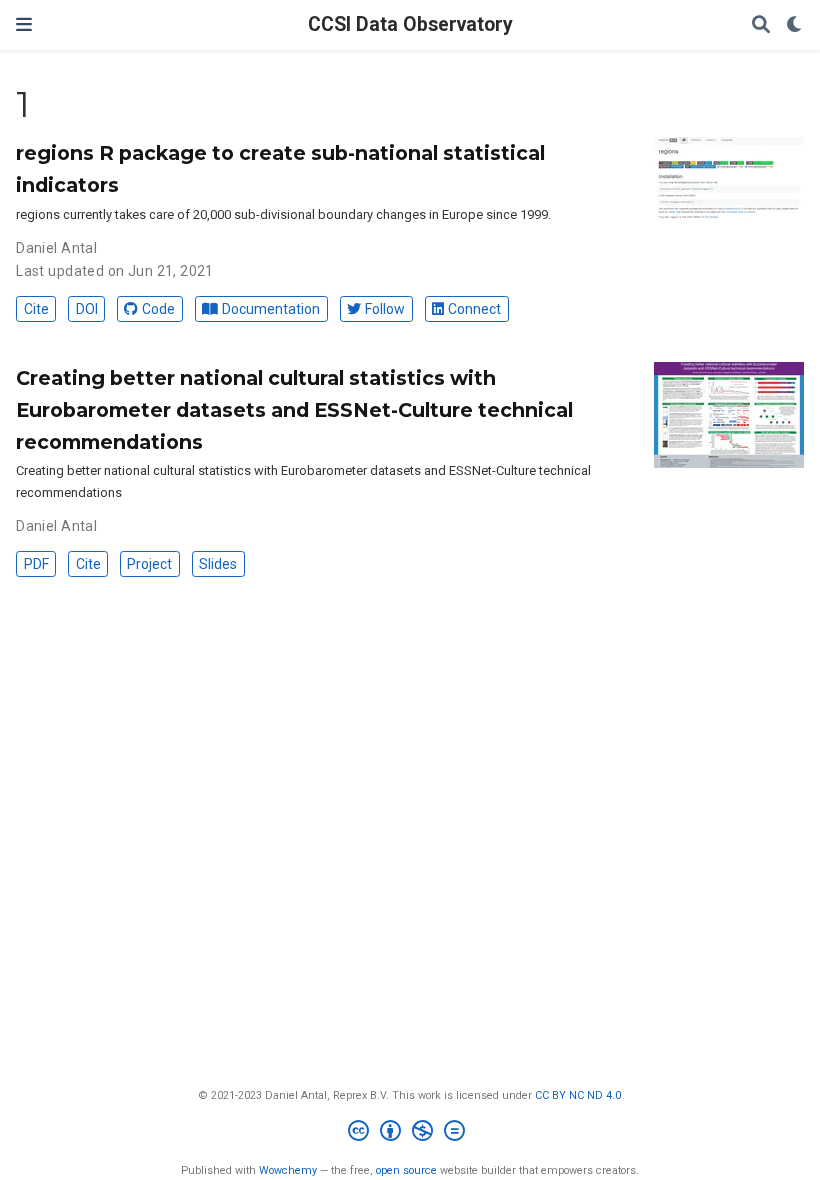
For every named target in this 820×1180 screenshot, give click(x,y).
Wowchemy (288, 1170)
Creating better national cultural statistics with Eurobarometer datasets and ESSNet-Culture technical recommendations (294, 410)
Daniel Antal (56, 248)
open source (406, 1170)
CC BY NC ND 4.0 (578, 1095)
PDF (36, 564)
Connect (474, 309)
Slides (218, 564)
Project (149, 564)
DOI (87, 309)
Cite (36, 309)
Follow (385, 309)
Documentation (271, 309)
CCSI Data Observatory (410, 24)
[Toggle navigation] (24, 24)
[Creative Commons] (410, 1133)
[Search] (761, 25)
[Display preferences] (795, 25)
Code (158, 309)
